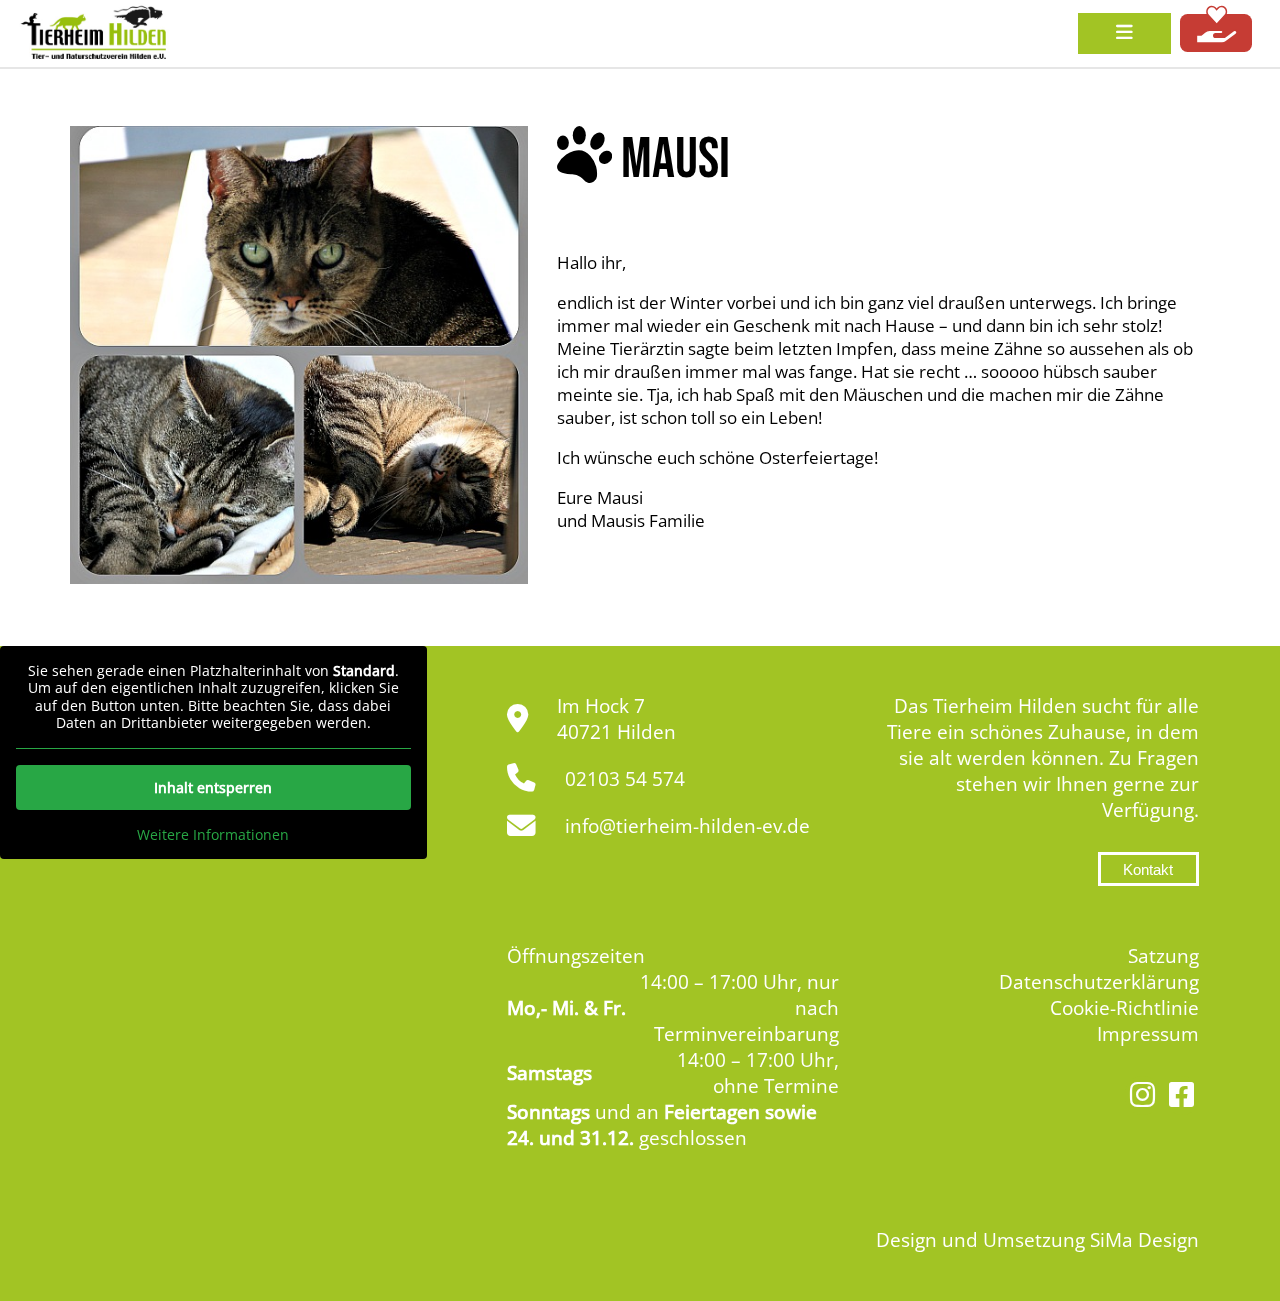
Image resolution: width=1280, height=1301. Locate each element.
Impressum (1148, 1034)
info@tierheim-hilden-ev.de (687, 826)
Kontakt (1148, 869)
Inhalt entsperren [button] (213, 787)
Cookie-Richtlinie (1124, 1008)
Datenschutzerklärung (1099, 982)
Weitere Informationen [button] (213, 835)
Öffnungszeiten (576, 956)
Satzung (1163, 956)
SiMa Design (1144, 1240)
